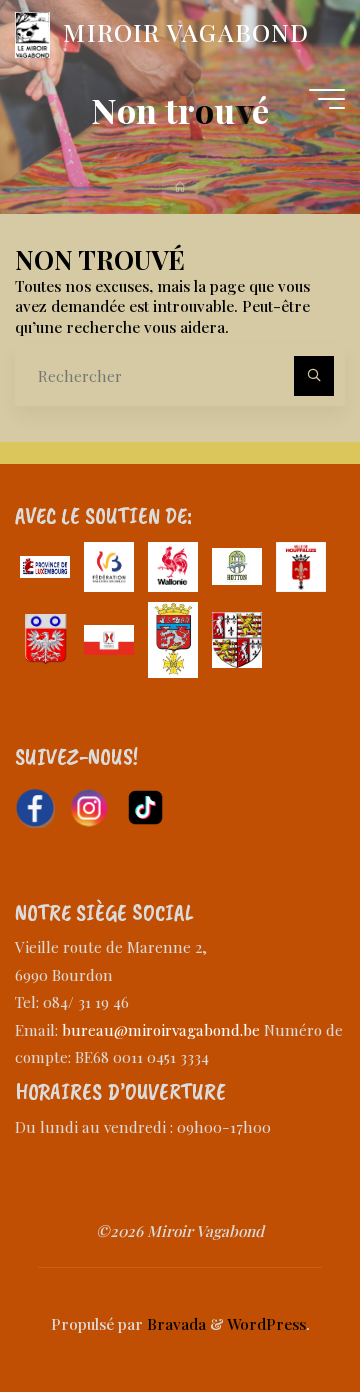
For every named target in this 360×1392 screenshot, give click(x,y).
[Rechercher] (314, 376)
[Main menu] (327, 99)
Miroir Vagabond (186, 32)
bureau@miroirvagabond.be (161, 1029)
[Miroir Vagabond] (32, 32)
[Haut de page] (282, 1314)
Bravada (174, 1323)
